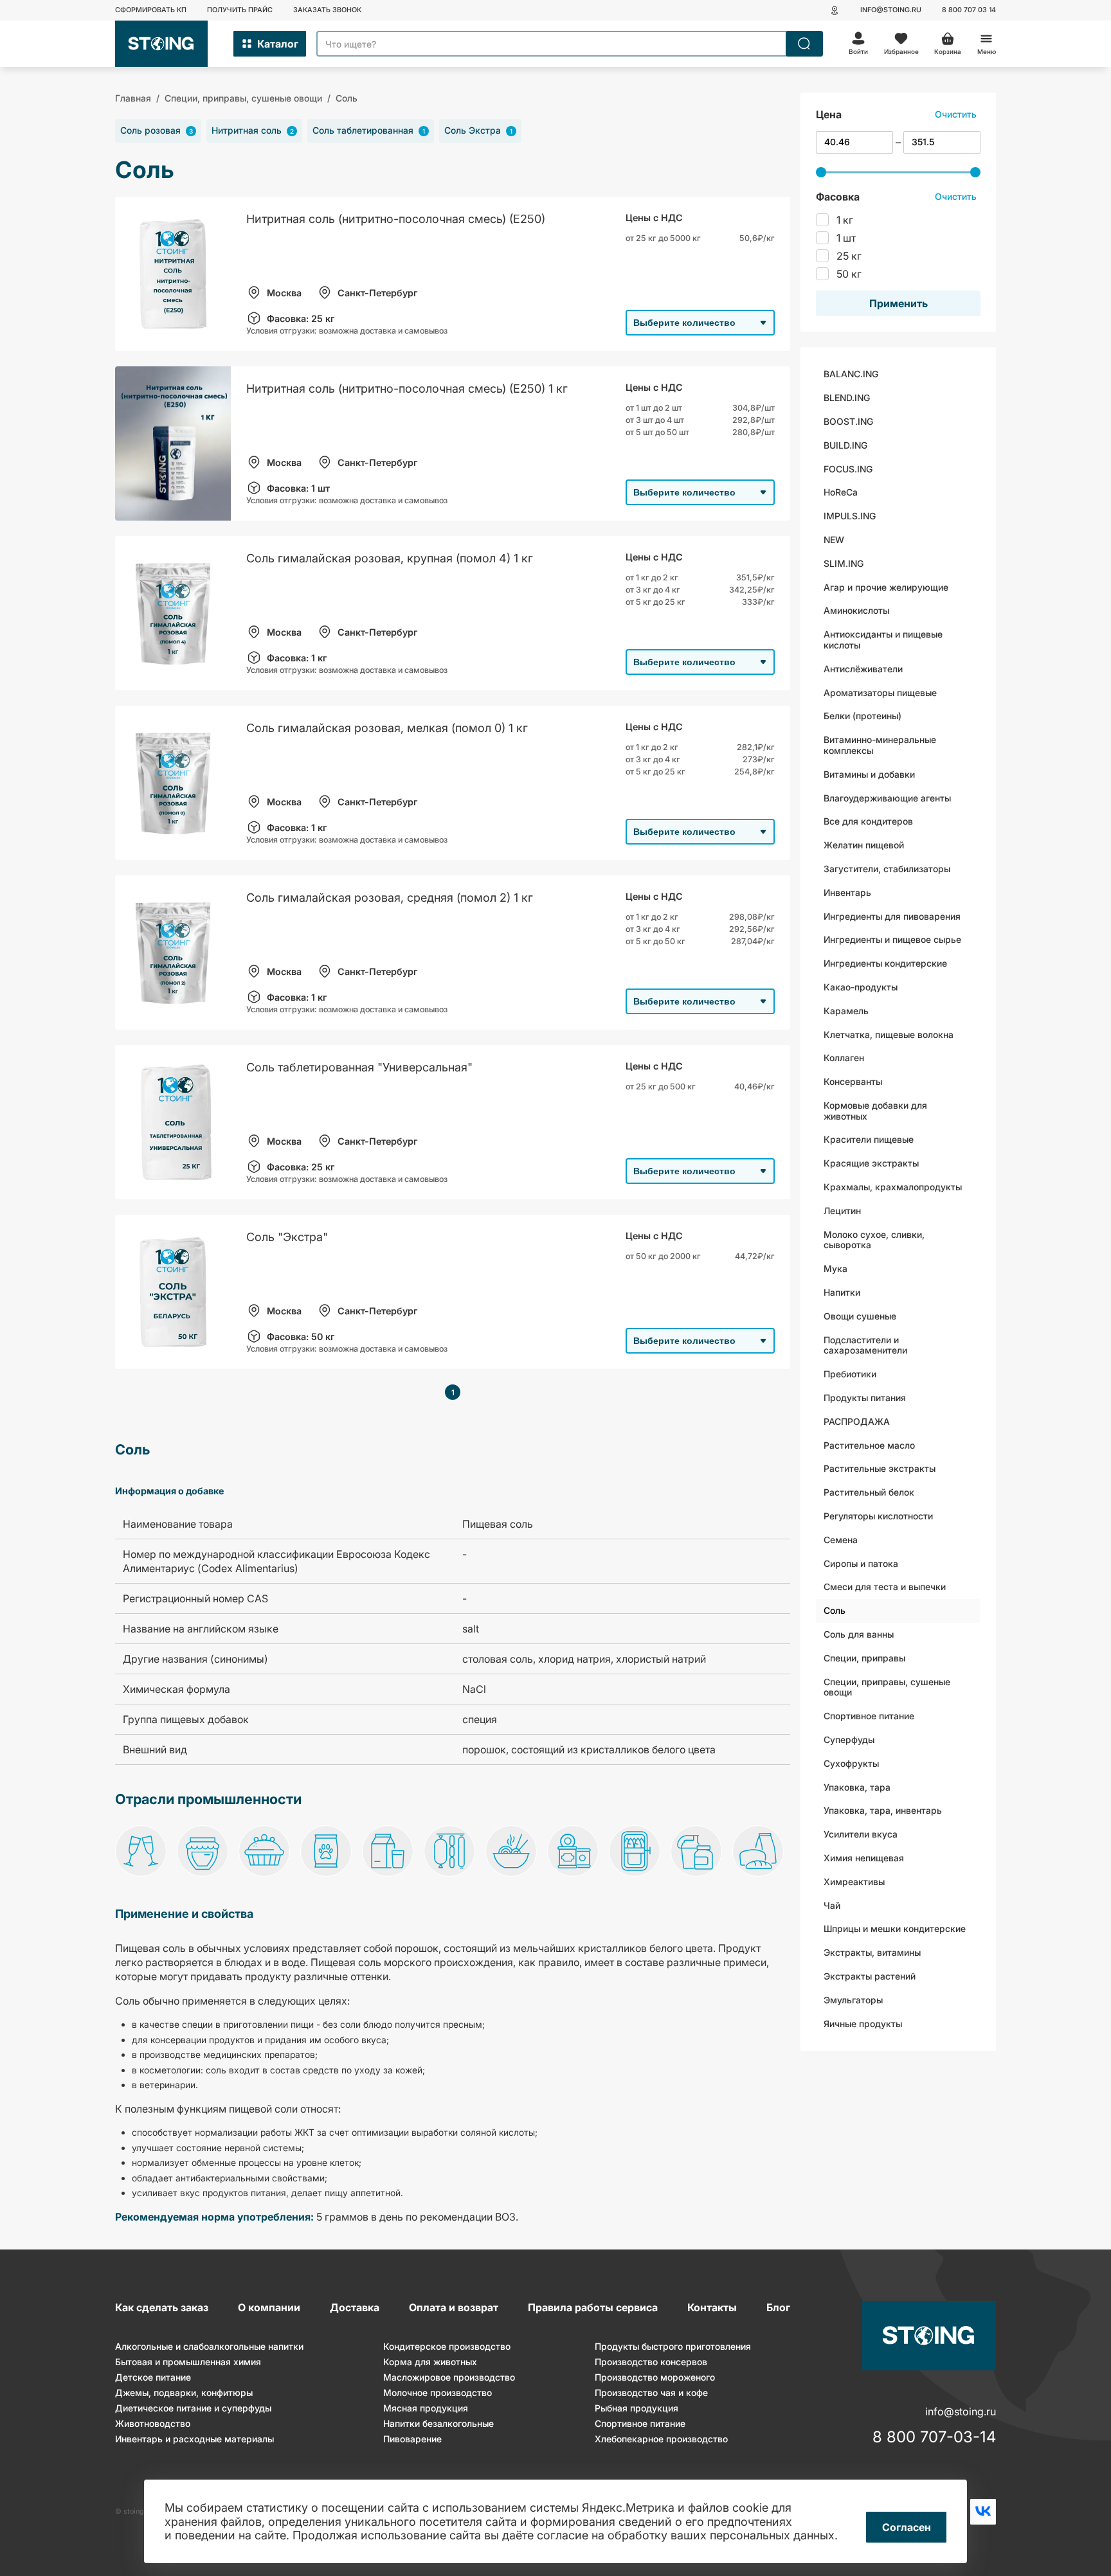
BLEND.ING (847, 398)
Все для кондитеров (868, 821)
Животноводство (153, 2423)
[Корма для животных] (326, 1852)
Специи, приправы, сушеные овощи (887, 1687)
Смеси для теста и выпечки (885, 1587)
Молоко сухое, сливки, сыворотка (874, 1240)
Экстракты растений (870, 1976)
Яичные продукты (863, 2024)
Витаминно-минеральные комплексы (880, 745)
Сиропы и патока (861, 1563)
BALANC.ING (851, 374)
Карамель (846, 1011)
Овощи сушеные (860, 1316)
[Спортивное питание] (696, 1852)
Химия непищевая (864, 1858)
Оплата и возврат (454, 2307)
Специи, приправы (864, 1658)
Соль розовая (157, 130)
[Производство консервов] (573, 1852)
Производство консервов (651, 2362)
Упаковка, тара (857, 1787)
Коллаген (844, 1058)
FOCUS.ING (848, 469)
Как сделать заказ (162, 2307)
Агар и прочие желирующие (886, 587)
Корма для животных (430, 2362)
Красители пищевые (869, 1139)
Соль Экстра (478, 130)
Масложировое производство (449, 2377)
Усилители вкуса (861, 1834)
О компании (269, 2307)
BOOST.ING (848, 421)
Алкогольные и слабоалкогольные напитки (209, 2346)
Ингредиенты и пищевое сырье (892, 939)
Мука (836, 1268)
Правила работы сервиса (593, 2307)
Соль (835, 1610)
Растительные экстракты (880, 1468)
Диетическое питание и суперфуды (193, 2408)
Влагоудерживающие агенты (887, 798)
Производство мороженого (655, 2377)
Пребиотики (850, 1374)
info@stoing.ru (891, 10)
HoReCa (841, 492)
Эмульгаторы (853, 2000)
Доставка (355, 2307)
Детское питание (153, 2377)
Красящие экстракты (871, 1163)
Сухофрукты (851, 1763)
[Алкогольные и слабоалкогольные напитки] (141, 1852)
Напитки (842, 1292)
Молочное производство (438, 2393)
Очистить (956, 114)
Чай (832, 1905)
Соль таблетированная (369, 130)
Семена (841, 1540)
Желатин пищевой (864, 845)
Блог (778, 2307)
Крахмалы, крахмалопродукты (893, 1187)
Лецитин (842, 1211)
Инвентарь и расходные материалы (194, 2439)
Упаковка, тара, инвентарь (883, 1810)
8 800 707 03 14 (969, 10)
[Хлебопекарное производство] (758, 1852)
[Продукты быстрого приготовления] (511, 1852)
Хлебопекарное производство (661, 2439)
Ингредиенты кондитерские (885, 963)
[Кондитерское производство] (264, 1852)
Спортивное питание (869, 1716)
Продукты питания (865, 1398)
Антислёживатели (863, 669)
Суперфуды (849, 1740)
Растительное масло (869, 1445)
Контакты (712, 2307)
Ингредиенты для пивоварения (892, 916)
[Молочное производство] (388, 1852)
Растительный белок (869, 1492)
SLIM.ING (844, 563)
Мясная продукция (426, 2408)
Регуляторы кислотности (878, 1516)
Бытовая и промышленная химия (188, 2362)
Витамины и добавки (869, 774)
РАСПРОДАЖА (857, 1421)
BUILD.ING (845, 445)
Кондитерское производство (447, 2346)
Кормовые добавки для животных (875, 1111)
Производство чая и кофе (651, 2393)
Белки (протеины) (863, 716)
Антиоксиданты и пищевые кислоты (883, 640)
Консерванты (853, 1081)
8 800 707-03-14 (934, 2437)
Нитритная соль (253, 130)
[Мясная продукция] (449, 1852)
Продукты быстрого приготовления (673, 2346)
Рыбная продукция (637, 2408)
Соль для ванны (859, 1634)
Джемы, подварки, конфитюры (184, 2393)
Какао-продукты (861, 987)
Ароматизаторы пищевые (880, 693)
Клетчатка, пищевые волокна (889, 1034)
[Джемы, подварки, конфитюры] (203, 1852)
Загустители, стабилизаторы (887, 869)
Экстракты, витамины (872, 1952)
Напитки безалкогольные (438, 2423)
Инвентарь (847, 892)
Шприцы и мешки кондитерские (895, 1928)
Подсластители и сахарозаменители (865, 1345)
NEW (834, 540)
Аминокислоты (856, 610)
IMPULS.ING (850, 516)
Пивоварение (412, 2439)
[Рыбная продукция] (635, 1852)
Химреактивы (854, 1882)
